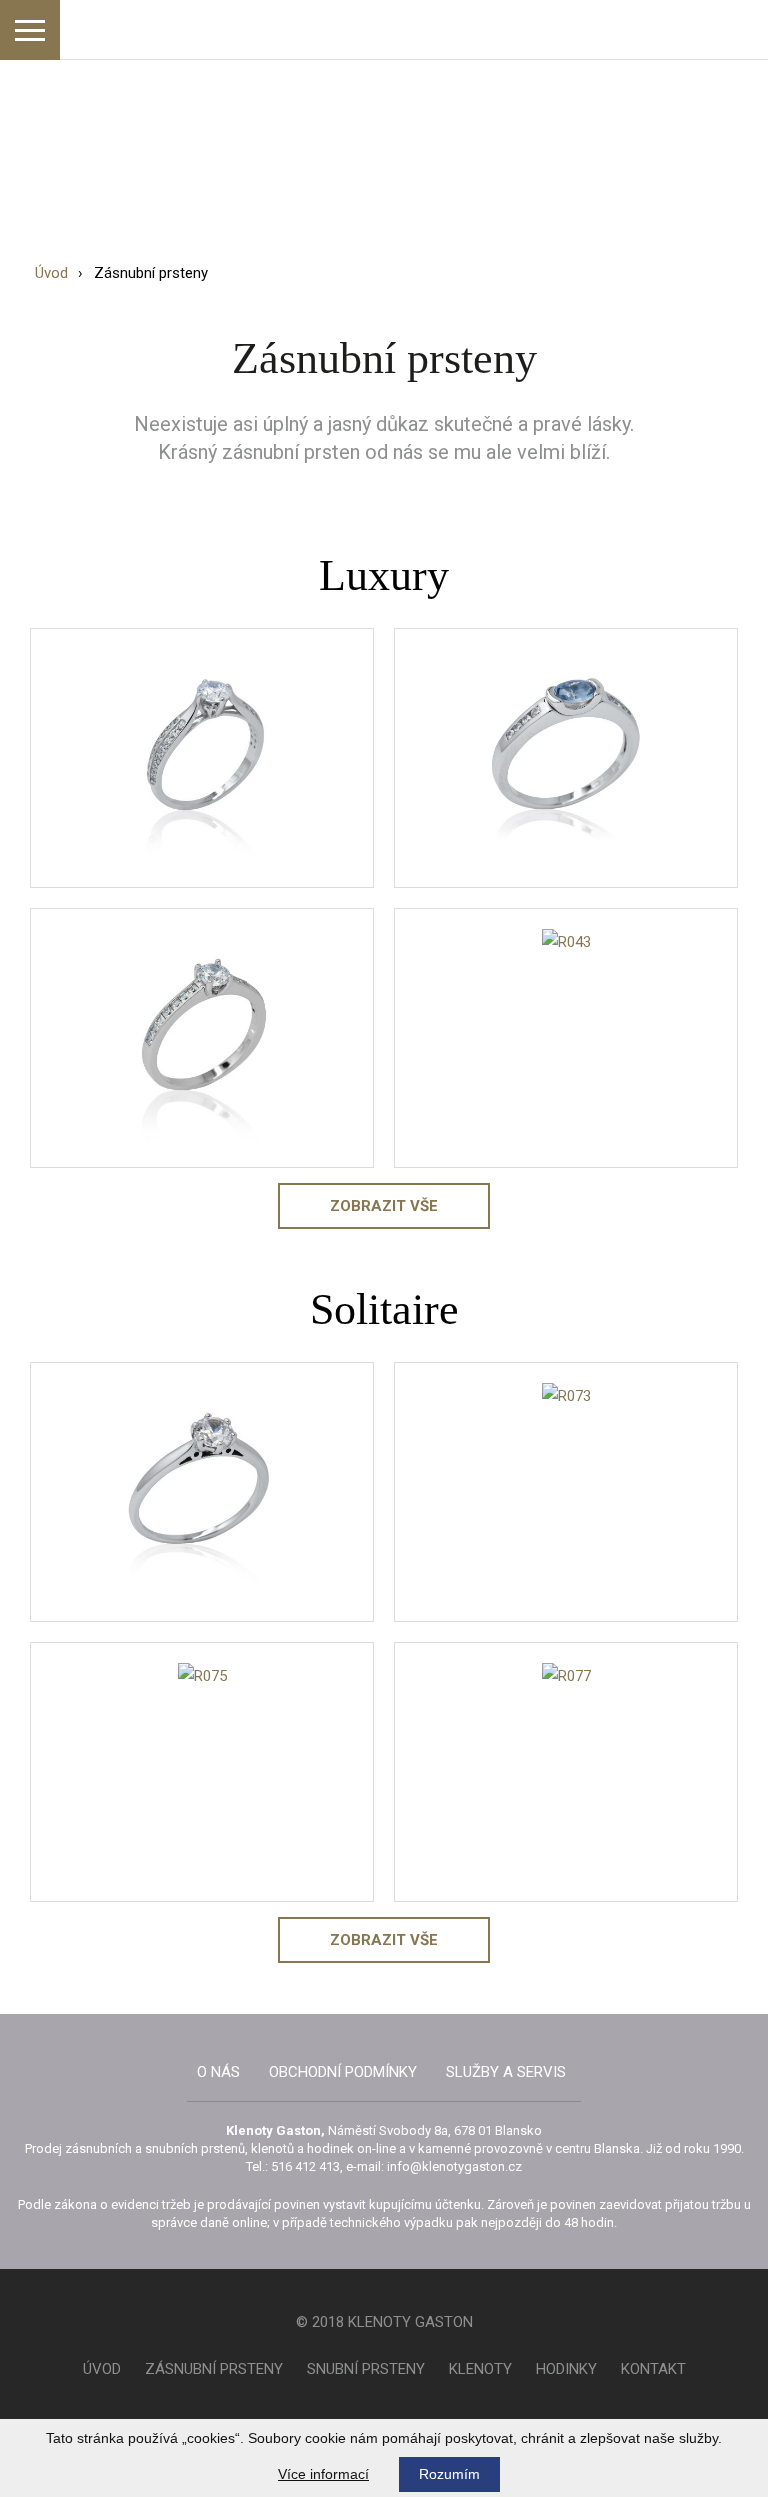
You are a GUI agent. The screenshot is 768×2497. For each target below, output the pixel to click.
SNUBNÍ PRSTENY (366, 2369)
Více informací (323, 2474)
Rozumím (449, 2474)
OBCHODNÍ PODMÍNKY (343, 2072)
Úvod (51, 273)
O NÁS (218, 2072)
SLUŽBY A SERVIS (506, 2072)
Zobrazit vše (384, 1206)
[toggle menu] (30, 30)
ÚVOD (102, 2369)
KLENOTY (480, 2369)
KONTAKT (653, 2369)
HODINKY (566, 2369)
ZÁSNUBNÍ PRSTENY (214, 2369)
